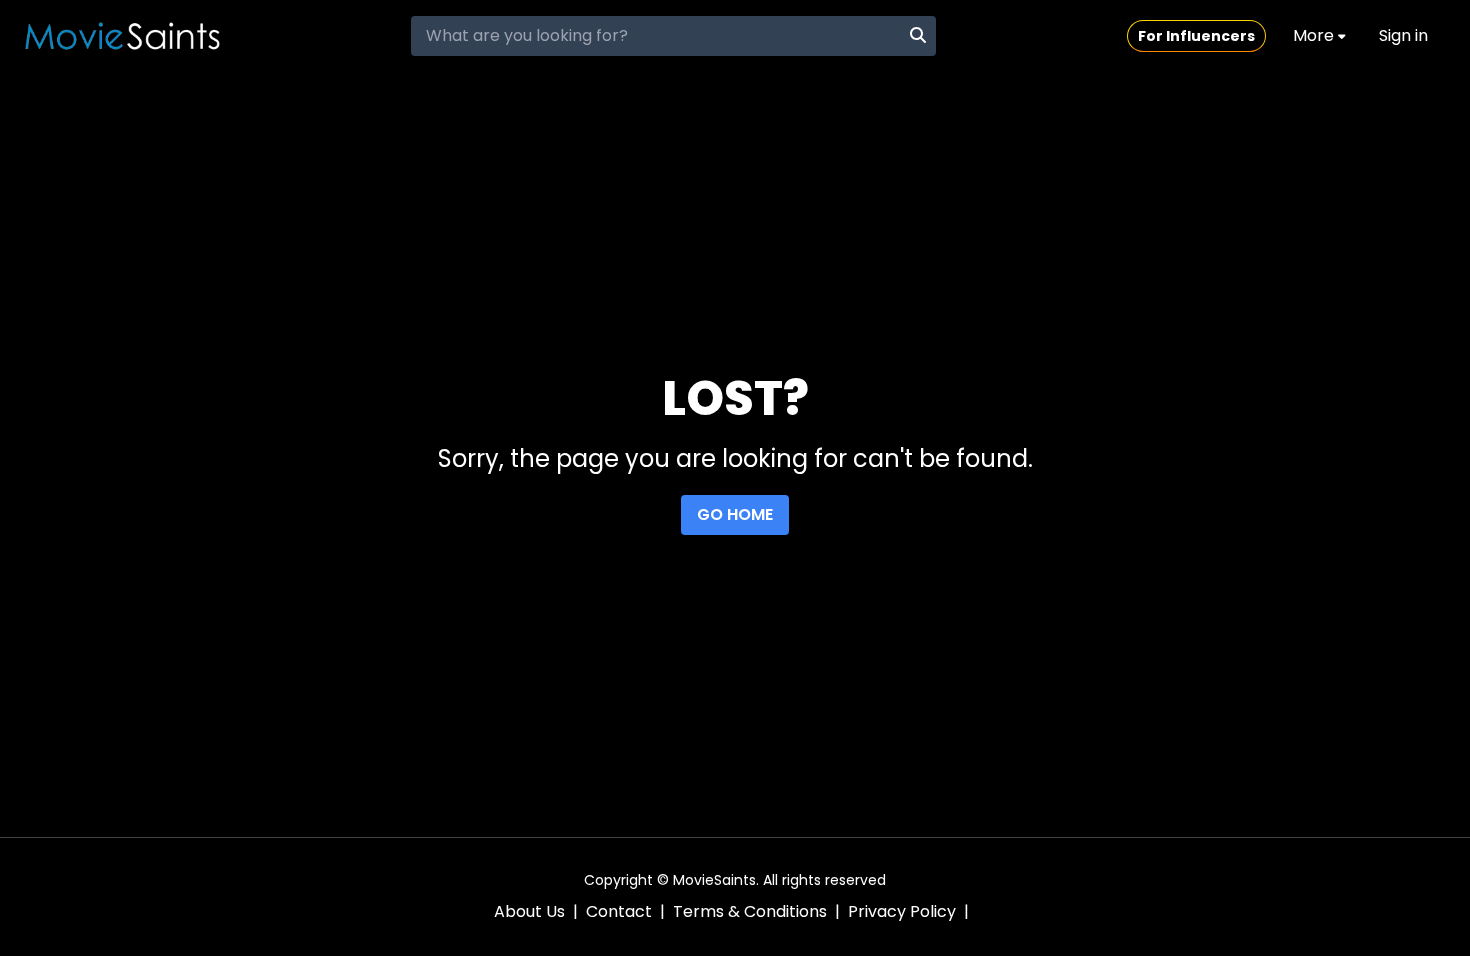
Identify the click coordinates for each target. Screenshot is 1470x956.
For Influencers (1196, 36)
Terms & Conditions (750, 911)
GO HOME (735, 514)
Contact (619, 911)
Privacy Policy (902, 911)
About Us (529, 911)
